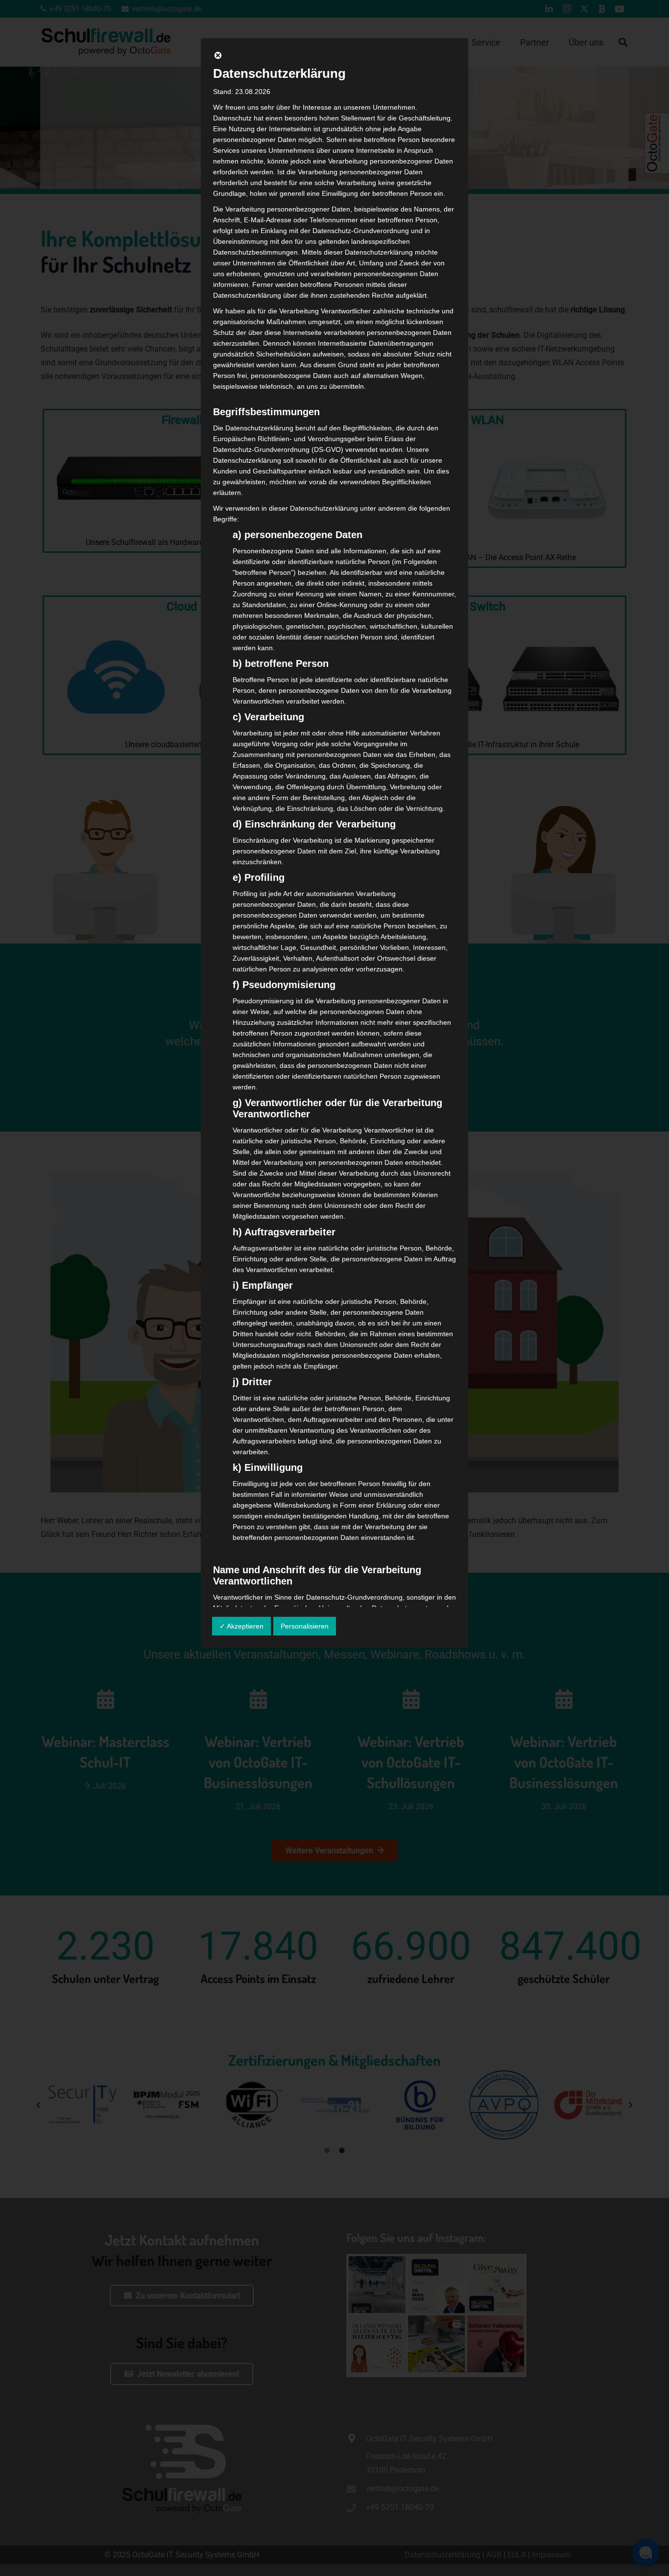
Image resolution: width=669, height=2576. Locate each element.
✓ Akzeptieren (241, 1626)
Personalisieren (305, 1626)
